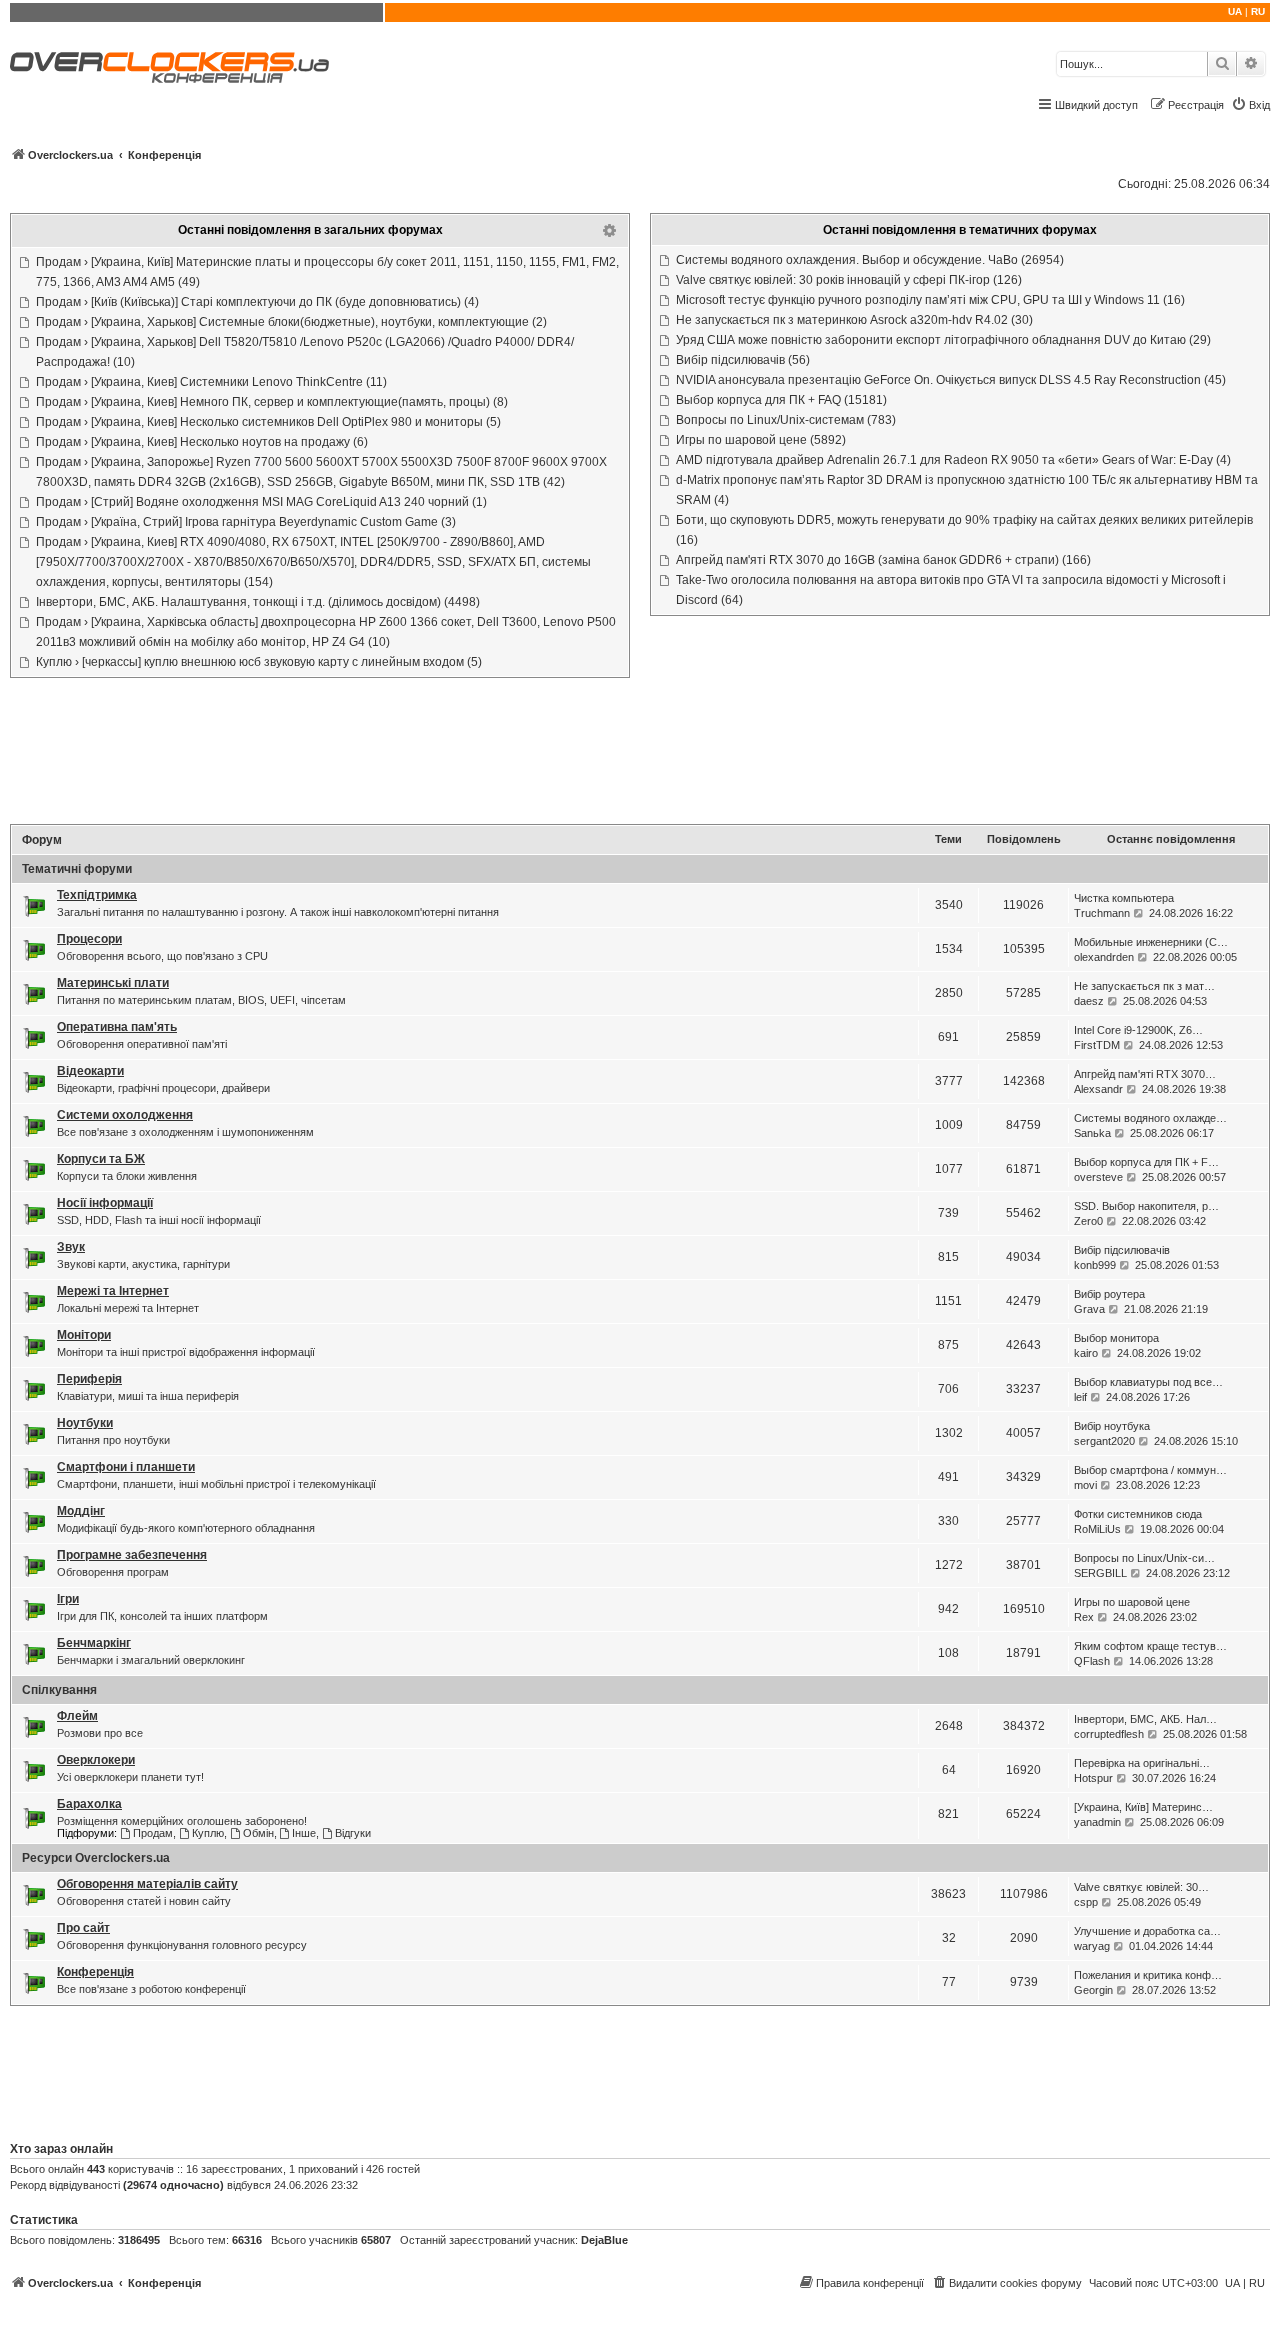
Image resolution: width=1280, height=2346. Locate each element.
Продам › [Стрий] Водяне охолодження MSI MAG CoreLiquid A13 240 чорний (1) (261, 502)
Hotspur (1093, 1778)
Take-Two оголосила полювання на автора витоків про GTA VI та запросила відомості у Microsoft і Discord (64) (951, 590)
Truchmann (1102, 913)
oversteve (1098, 1177)
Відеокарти (90, 1071)
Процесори (89, 939)
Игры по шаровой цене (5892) (761, 440)
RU (1258, 11)
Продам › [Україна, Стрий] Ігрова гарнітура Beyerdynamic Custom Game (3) (246, 522)
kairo (1086, 1353)
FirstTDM (1097, 1045)
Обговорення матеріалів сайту (147, 1884)
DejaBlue (604, 2240)
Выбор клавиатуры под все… (1148, 1382)
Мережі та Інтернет (113, 1291)
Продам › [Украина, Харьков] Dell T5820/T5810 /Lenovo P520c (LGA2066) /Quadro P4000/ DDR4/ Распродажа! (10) (305, 352)
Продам (153, 1833)
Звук (71, 1247)
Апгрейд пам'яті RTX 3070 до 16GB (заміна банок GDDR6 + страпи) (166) (883, 560)
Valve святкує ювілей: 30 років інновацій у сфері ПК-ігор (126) (849, 280)
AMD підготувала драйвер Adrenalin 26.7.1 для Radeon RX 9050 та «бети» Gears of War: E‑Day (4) (953, 460)
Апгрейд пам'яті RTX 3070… (1145, 1074)
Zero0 (1088, 1221)
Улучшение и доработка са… (1147, 1931)
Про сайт (83, 1928)
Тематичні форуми (77, 869)
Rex (1084, 1617)
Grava (1089, 1309)
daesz (1089, 1001)
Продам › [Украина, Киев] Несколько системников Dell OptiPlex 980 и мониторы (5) (268, 422)
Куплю (208, 1833)
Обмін (258, 1833)
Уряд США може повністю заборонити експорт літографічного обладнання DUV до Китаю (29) (943, 340)
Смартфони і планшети (126, 1467)
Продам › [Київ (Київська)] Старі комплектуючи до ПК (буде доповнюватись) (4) (257, 302)
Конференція (95, 1972)
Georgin (1093, 1990)
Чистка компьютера (1124, 898)
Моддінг (81, 1511)
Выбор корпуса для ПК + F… (1146, 1162)
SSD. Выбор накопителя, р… (1146, 1206)
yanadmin (1097, 1822)
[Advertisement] (640, 753)
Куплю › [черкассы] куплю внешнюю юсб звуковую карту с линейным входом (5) (259, 662)
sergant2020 (1104, 1441)
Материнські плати (113, 983)
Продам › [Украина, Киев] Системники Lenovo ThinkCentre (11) (211, 382)
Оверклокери (96, 1760)
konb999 (1095, 1265)
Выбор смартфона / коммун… (1150, 1470)
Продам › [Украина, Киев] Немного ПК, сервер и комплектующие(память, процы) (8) (272, 402)
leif (1080, 1397)
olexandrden (1104, 957)
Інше (304, 1833)
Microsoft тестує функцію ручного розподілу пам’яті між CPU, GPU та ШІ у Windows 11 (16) (930, 300)
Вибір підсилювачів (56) (743, 360)
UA (1235, 11)
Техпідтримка (97, 895)
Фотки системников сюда (1138, 1514)
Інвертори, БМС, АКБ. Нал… (1145, 1719)
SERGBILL (1100, 1573)
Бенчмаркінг (94, 1643)
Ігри (68, 1599)
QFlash (1092, 1661)
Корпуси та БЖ (101, 1159)
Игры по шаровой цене (1132, 1602)
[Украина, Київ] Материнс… (1143, 1807)
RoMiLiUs (1097, 1529)
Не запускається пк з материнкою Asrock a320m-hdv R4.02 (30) (854, 320)
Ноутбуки (85, 1423)
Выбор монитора (1116, 1338)
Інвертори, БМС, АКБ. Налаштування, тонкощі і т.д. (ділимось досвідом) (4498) (258, 602)
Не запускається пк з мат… (1144, 986)
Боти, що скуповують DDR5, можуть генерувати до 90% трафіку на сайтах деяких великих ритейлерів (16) (964, 530)
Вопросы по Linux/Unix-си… (1144, 1558)
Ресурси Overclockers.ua (96, 1858)
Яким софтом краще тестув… (1150, 1646)
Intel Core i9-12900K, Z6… (1138, 1030)
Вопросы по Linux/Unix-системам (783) (786, 420)
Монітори (84, 1335)
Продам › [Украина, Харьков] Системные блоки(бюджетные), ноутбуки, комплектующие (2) (291, 322)
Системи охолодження (125, 1115)
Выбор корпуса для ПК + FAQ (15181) (781, 400)
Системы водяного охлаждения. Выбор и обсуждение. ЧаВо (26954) (870, 260)
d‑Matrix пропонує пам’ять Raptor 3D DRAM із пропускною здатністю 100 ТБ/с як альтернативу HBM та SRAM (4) (967, 490)
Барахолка (89, 1804)
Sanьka (1092, 1133)
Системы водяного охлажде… (1150, 1118)
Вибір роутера (1109, 1294)
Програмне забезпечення (132, 1555)
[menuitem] (1250, 105)
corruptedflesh (1109, 1734)
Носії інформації (105, 1203)
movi (1085, 1485)
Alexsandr (1098, 1089)
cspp (1086, 1902)
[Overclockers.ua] (169, 67)
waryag (1092, 1946)
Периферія (89, 1379)
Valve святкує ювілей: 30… (1141, 1887)
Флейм (77, 1716)
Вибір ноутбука (1112, 1426)
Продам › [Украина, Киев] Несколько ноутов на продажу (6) (202, 442)
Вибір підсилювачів (1122, 1250)
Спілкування (59, 1690)
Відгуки (353, 1833)
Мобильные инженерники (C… (1151, 942)
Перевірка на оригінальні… (1142, 1763)
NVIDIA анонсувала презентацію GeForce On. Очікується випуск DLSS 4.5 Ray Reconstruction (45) (951, 380)
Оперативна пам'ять (117, 1027)
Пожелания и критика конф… (1148, 1975)
